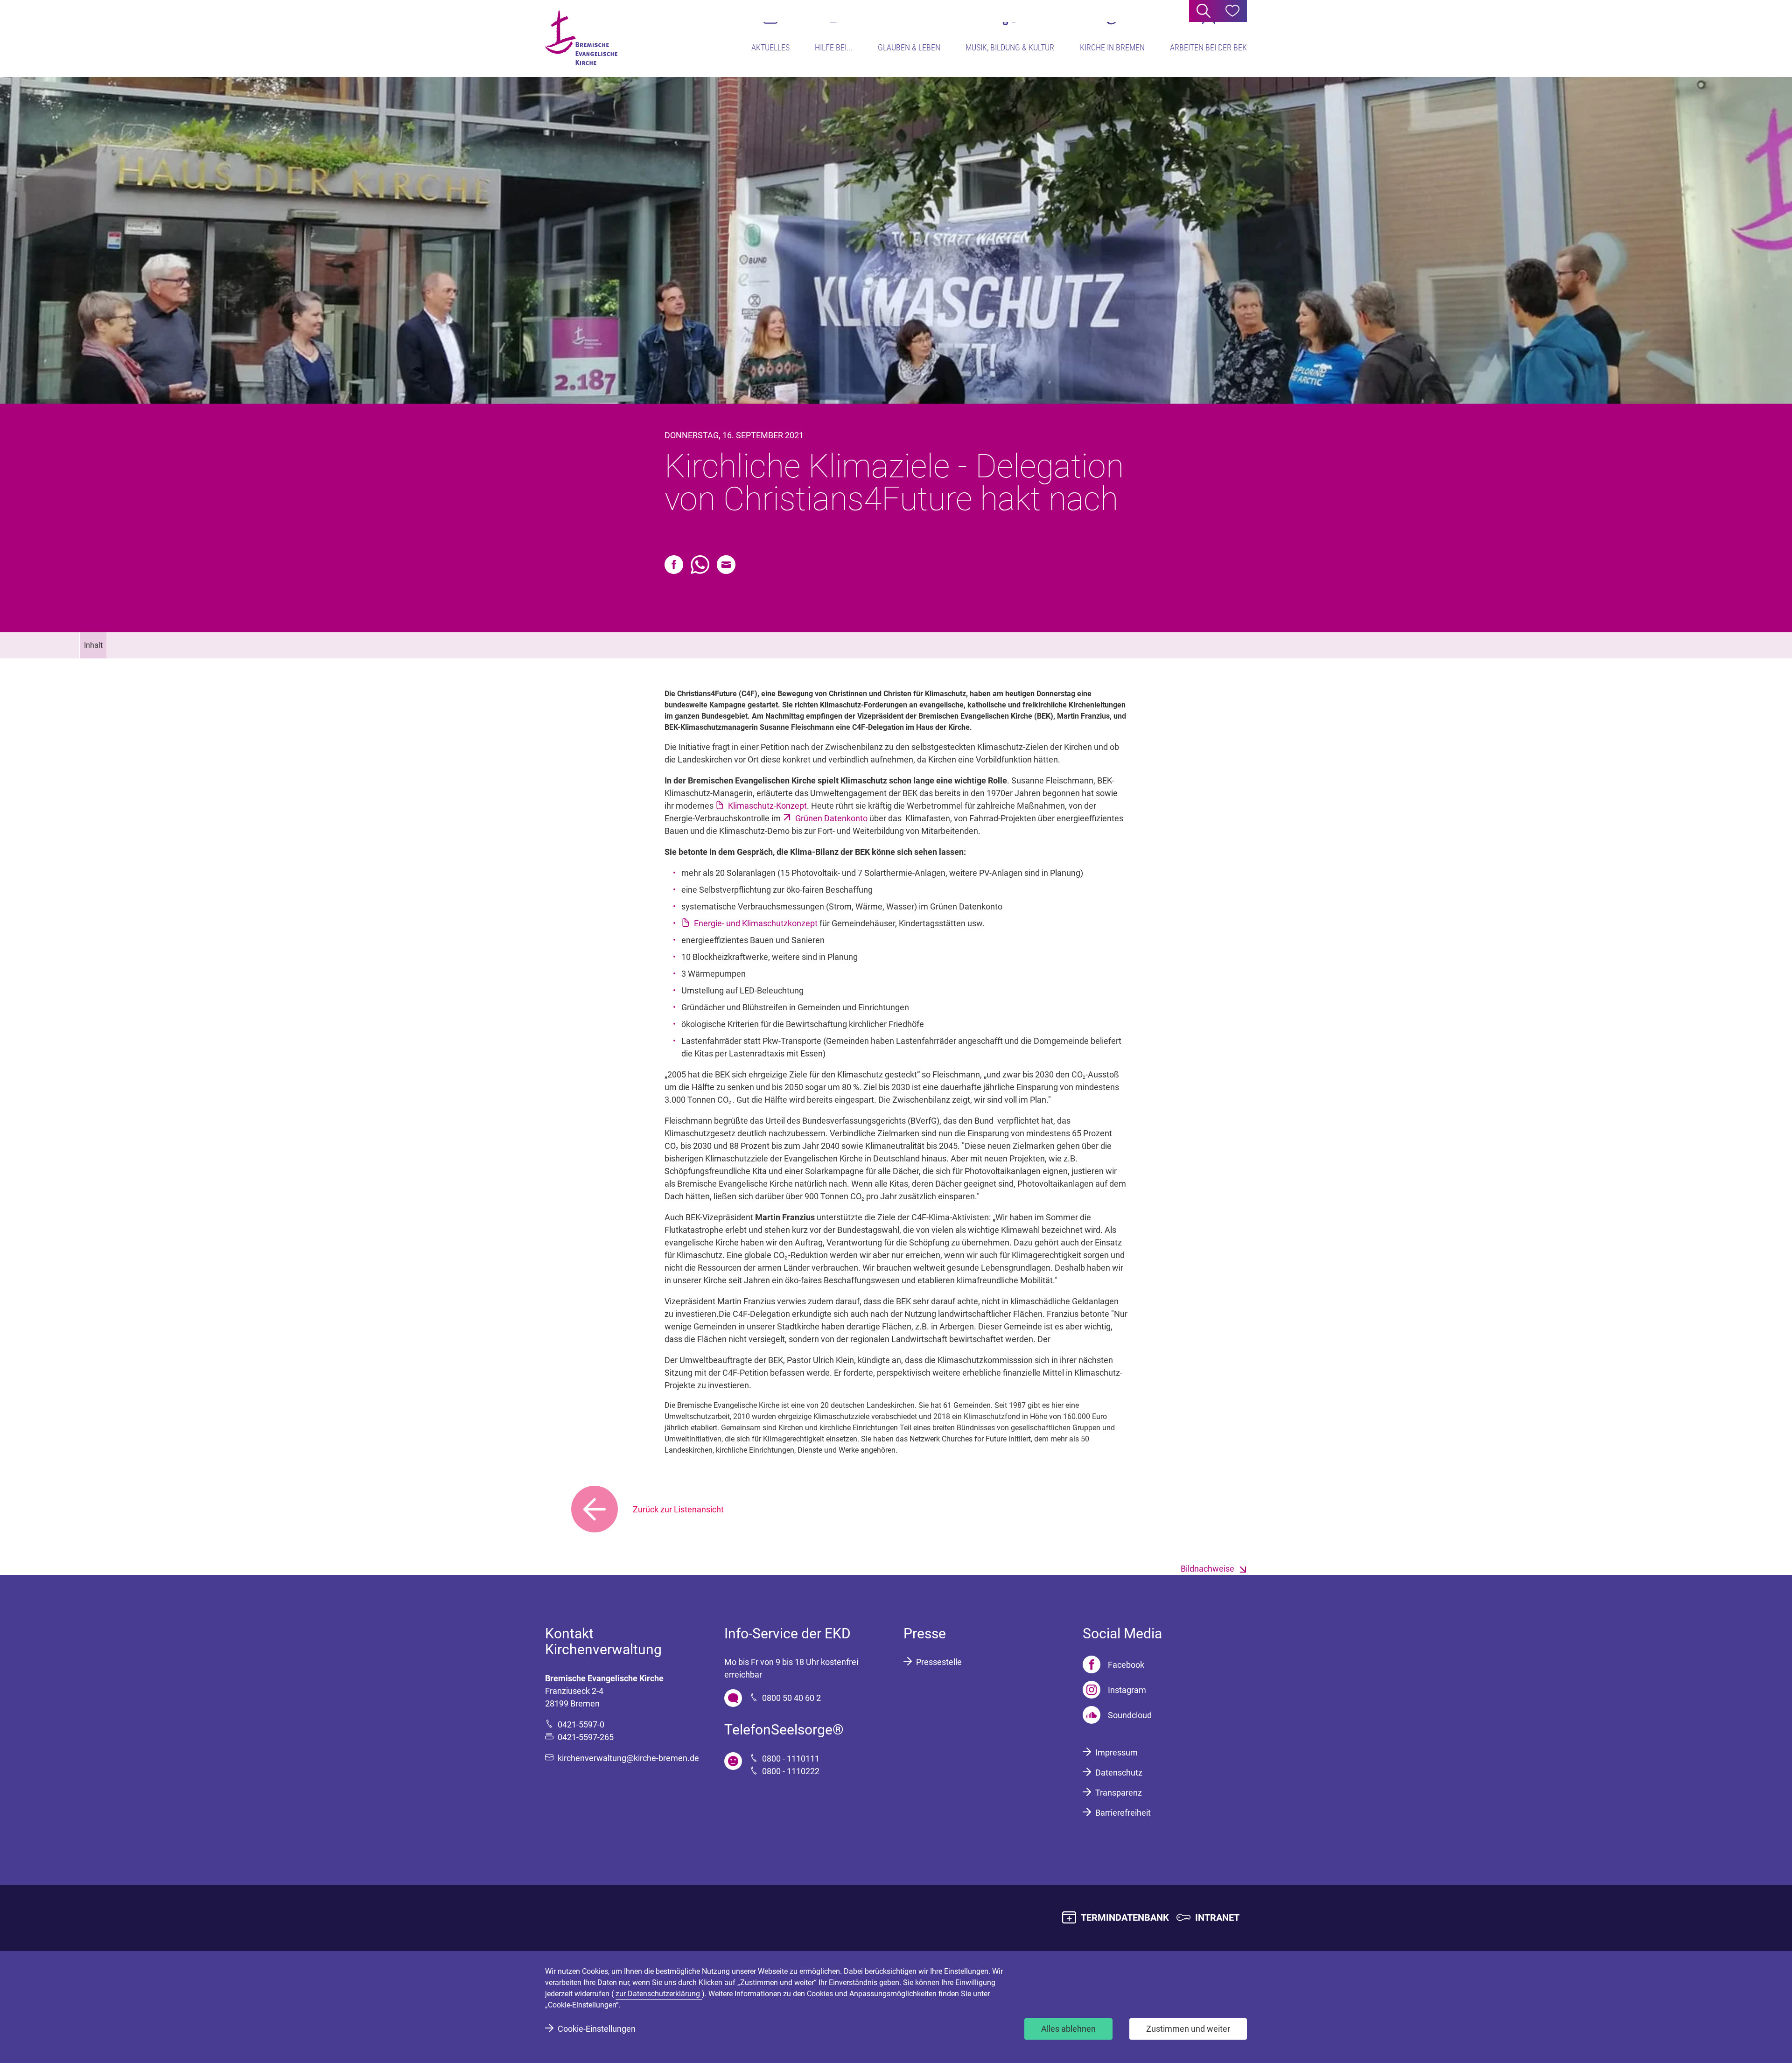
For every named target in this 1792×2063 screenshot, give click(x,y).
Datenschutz (1119, 1773)
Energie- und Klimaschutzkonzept (756, 923)
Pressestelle (939, 1662)
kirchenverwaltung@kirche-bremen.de (628, 1758)
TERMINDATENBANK (1125, 1917)
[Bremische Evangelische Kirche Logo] (581, 38)
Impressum (1116, 1752)
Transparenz (1119, 1793)
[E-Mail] (726, 565)
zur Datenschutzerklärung (659, 1994)
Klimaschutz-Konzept (767, 806)
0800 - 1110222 (791, 1771)
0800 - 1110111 (791, 1759)
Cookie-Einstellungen (597, 2029)
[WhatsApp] (700, 565)
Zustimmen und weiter (1188, 2029)
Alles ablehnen (1068, 2029)
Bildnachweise (1207, 1569)
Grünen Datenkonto (831, 818)
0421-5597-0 (581, 1724)
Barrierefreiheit (1123, 1813)
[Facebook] (674, 565)
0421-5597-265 (586, 1737)
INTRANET (1217, 1917)
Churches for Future (974, 1439)
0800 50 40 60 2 (791, 1698)
